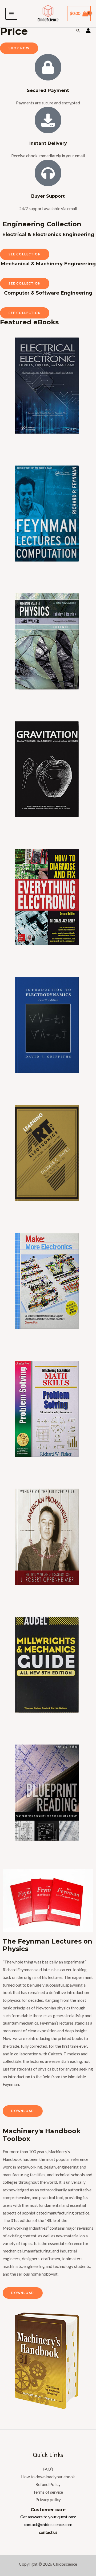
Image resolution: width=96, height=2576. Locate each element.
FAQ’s (48, 2469)
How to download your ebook (48, 2477)
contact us (48, 2532)
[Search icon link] (78, 31)
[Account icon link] (88, 31)
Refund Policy (48, 2484)
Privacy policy (48, 2500)
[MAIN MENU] (11, 14)
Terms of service (48, 2492)
